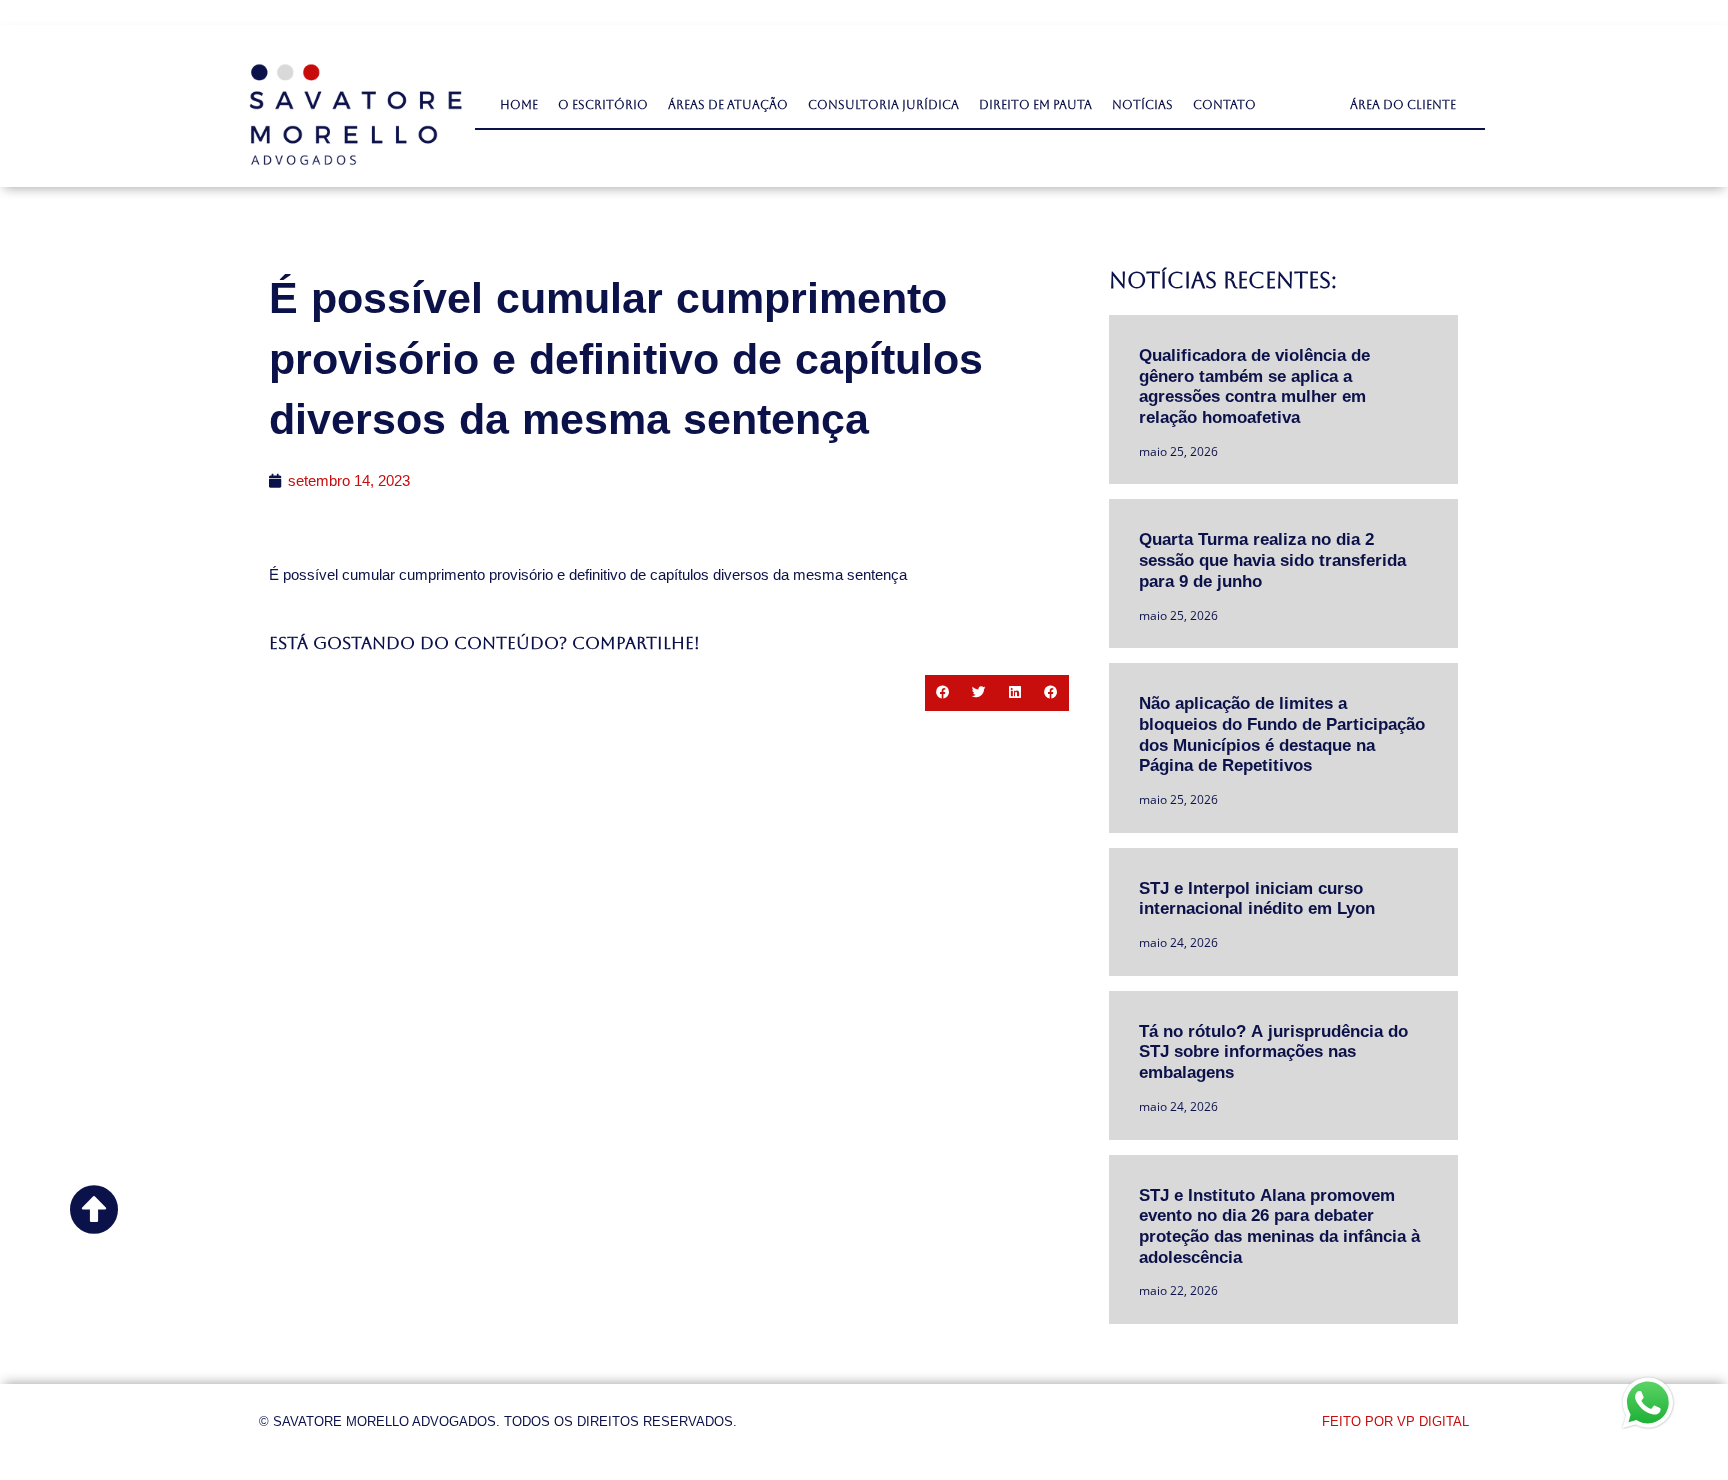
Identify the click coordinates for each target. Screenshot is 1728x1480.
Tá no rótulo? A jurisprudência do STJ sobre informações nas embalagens (1273, 1051)
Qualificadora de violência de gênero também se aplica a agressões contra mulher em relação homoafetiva (1254, 385)
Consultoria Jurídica (883, 105)
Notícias (1142, 105)
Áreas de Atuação (728, 105)
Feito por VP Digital (1395, 1421)
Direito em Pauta (1035, 105)
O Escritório (603, 105)
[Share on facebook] (943, 693)
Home (519, 105)
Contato (1224, 105)
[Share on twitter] (979, 693)
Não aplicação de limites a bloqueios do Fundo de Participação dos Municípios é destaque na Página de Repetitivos (1282, 733)
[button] (1403, 105)
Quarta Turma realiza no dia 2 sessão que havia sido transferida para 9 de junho (1272, 559)
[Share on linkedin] (1015, 693)
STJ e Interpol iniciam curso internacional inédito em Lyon (1257, 898)
